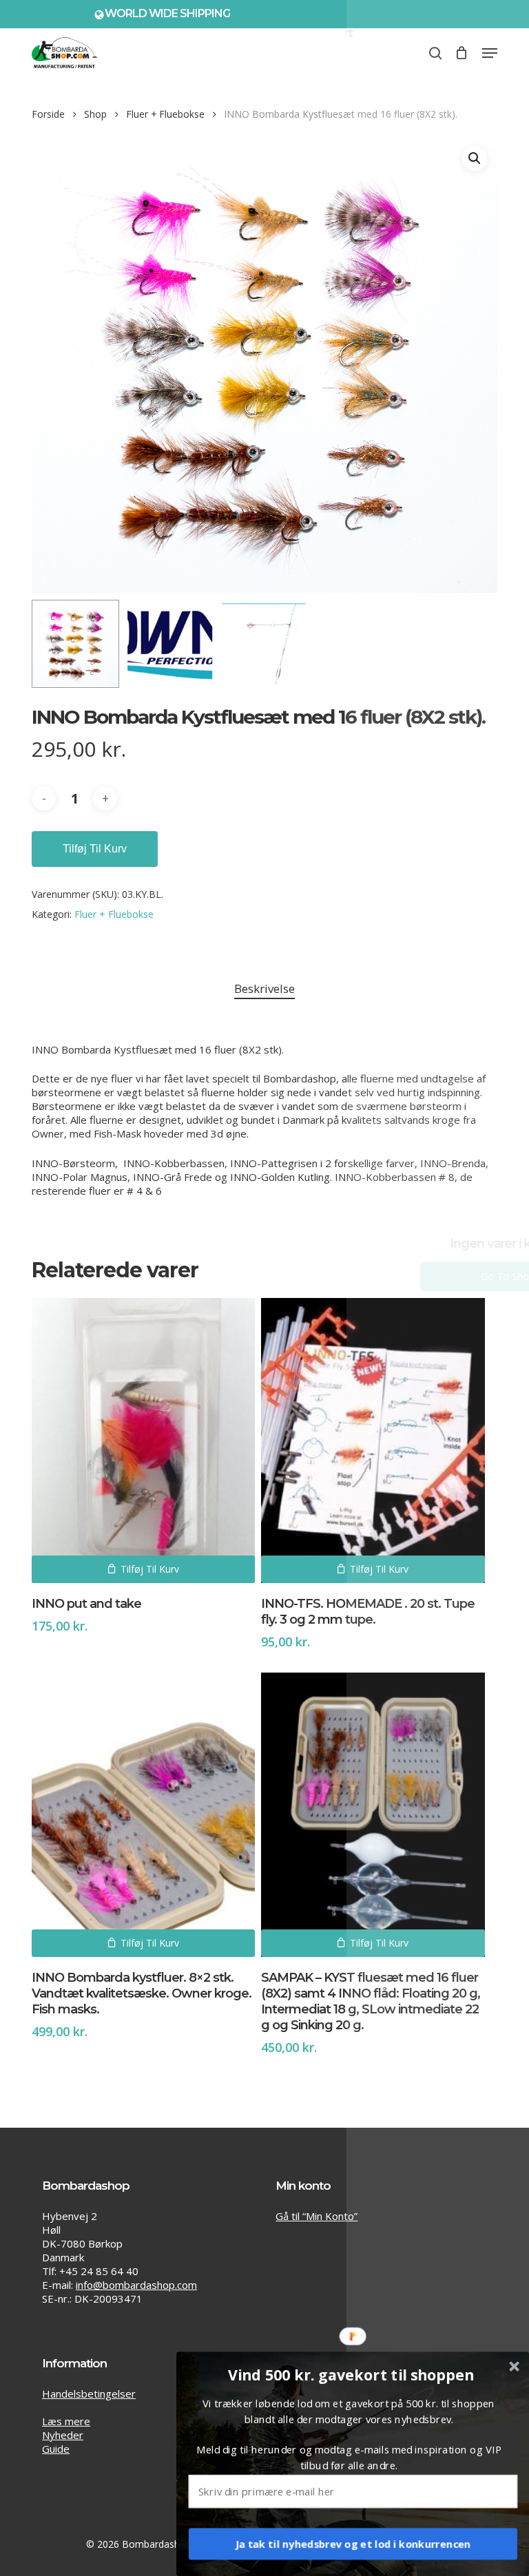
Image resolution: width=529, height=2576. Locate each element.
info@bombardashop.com (136, 2285)
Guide (56, 2449)
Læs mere (66, 2421)
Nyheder (63, 2435)
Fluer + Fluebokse (165, 114)
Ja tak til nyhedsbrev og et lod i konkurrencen (353, 2544)
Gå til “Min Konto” (317, 2216)
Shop (95, 114)
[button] (490, 53)
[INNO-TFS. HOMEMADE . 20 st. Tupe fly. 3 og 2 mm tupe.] (373, 1440)
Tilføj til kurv (95, 849)
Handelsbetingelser (89, 2394)
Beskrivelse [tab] (264, 988)
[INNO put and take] (143, 1440)
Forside (48, 114)
